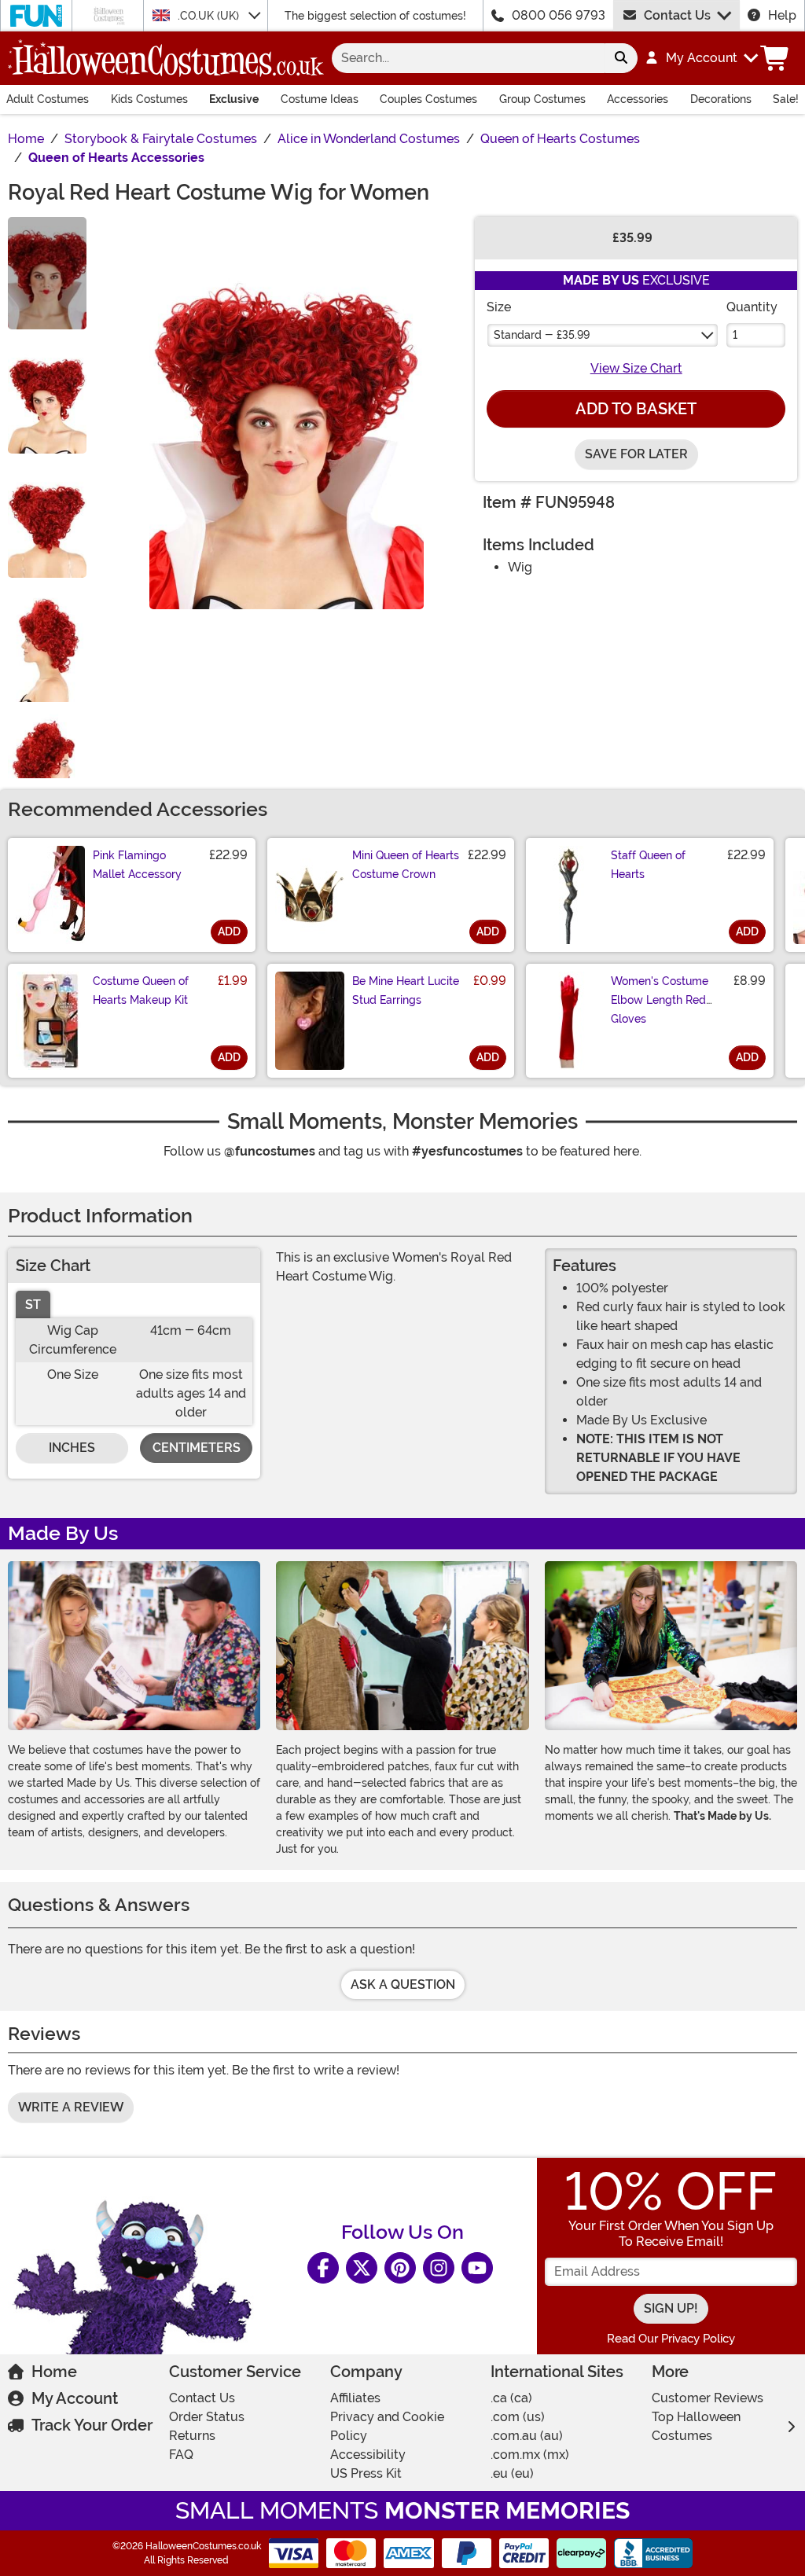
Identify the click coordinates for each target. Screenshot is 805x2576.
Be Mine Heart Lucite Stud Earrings (406, 990)
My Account (75, 2398)
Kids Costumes (149, 99)
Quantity (752, 307)
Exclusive (234, 99)
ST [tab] (33, 1305)
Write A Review (71, 2107)
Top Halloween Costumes (696, 2426)
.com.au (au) (527, 2436)
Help (782, 15)
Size (499, 307)
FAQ (181, 2455)
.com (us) (518, 2417)
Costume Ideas (320, 99)
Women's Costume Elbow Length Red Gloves (660, 1000)
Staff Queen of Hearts (648, 865)
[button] (701, 58)
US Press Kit (366, 2473)
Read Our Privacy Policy (671, 2339)
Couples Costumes (428, 99)
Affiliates (355, 2398)
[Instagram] (439, 2268)
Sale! (786, 99)
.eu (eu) (512, 2473)
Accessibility (368, 2455)
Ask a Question (403, 1984)
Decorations (721, 99)
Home (54, 2372)
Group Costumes (542, 99)
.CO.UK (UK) (210, 16)
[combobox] (468, 58)
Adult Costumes (48, 99)
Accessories (638, 99)
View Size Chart (636, 368)
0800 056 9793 (559, 15)
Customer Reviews (708, 2398)
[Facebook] (323, 2268)
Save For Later (636, 454)
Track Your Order (92, 2425)
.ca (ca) (511, 2398)
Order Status (207, 2417)
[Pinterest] (400, 2268)
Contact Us (677, 15)
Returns (192, 2436)
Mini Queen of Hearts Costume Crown (406, 865)
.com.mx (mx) (530, 2455)
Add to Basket (636, 409)
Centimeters (197, 1448)
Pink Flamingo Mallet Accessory (137, 865)
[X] (362, 2268)
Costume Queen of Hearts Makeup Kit (141, 990)
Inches (72, 1448)
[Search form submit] (621, 58)
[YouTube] (477, 2268)
